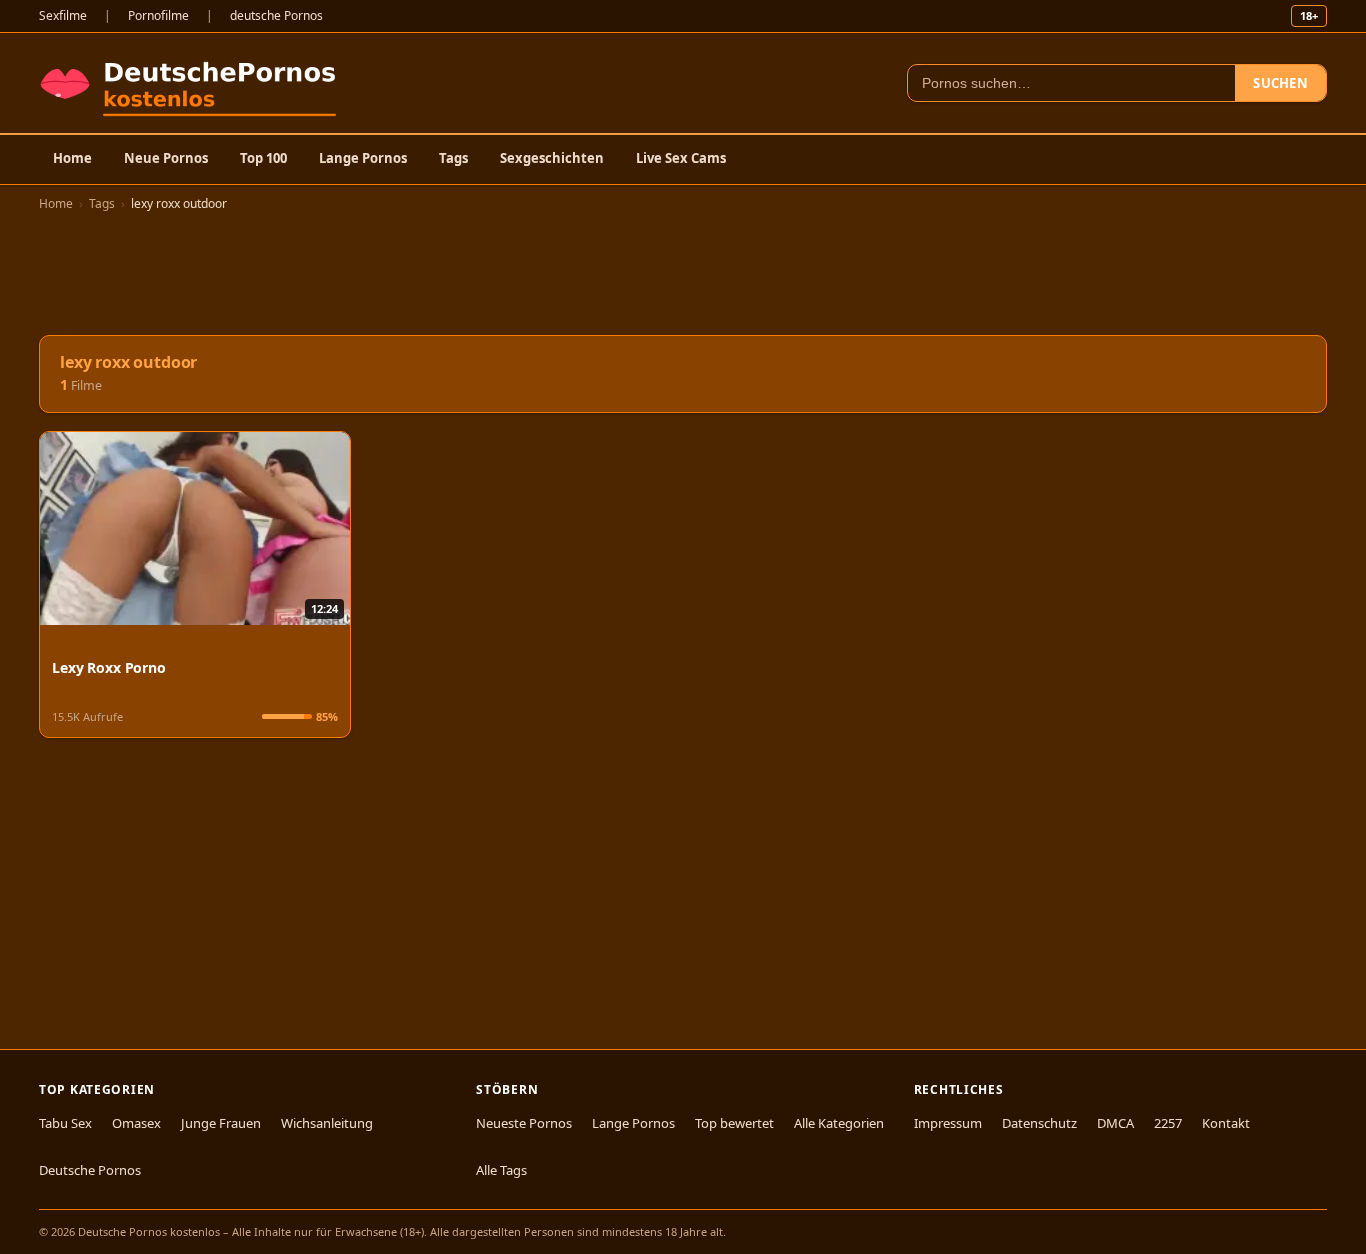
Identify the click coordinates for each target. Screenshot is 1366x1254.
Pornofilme (158, 15)
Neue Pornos (166, 158)
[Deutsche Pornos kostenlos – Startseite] (192, 83)
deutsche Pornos (276, 15)
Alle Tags (501, 1170)
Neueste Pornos (524, 1123)
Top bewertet (734, 1123)
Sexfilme (63, 15)
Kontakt (1226, 1123)
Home (72, 158)
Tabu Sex (65, 1123)
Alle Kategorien (839, 1123)
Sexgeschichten (552, 158)
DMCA (1115, 1123)
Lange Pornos (363, 158)
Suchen (1280, 83)
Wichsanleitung (327, 1123)
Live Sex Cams (681, 158)
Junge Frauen (221, 1123)
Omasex (136, 1123)
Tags (453, 158)
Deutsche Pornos (90, 1170)
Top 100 (263, 158)
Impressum (948, 1123)
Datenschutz (1039, 1123)
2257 (1168, 1123)
